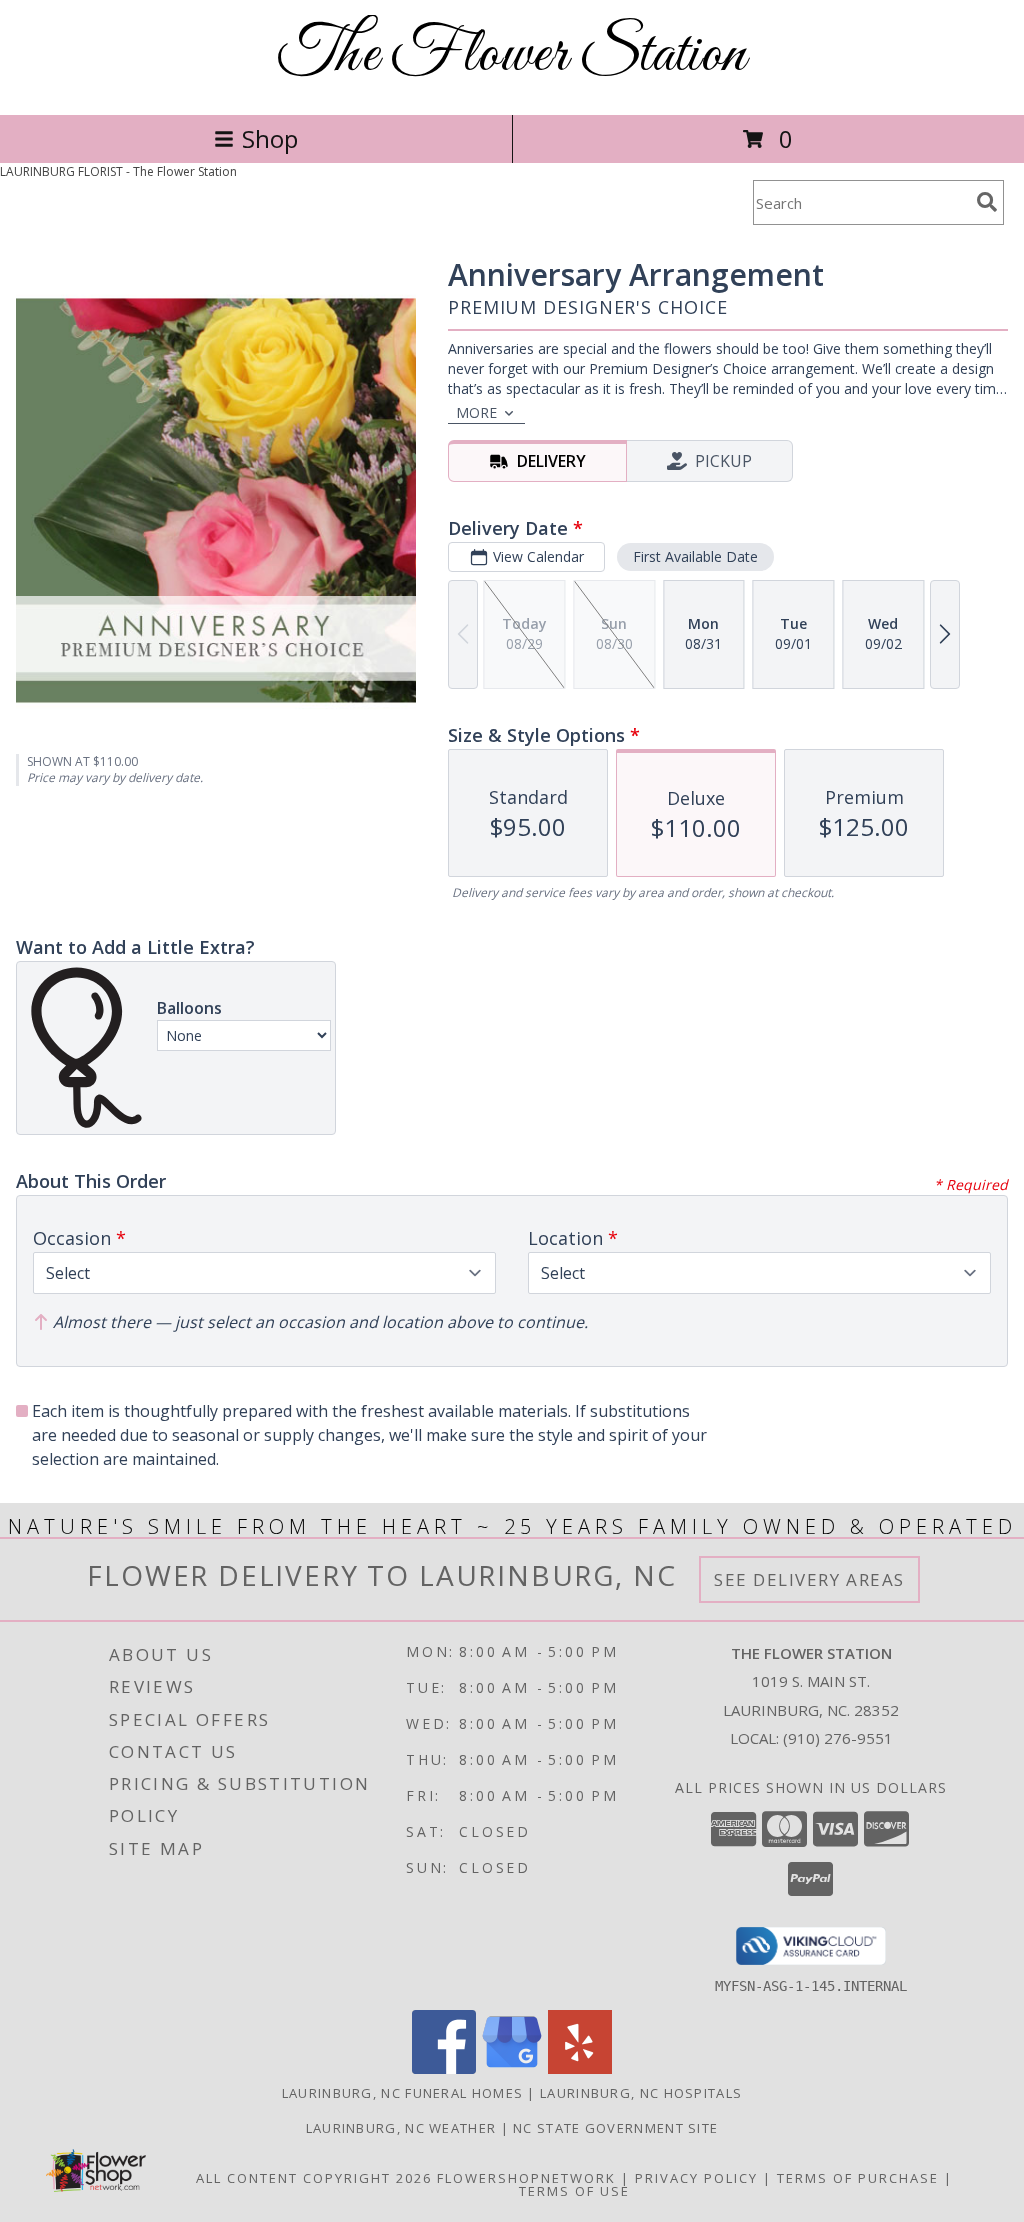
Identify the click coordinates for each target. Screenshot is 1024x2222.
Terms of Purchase (858, 2178)
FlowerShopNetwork (526, 2178)
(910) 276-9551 (838, 1738)
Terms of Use (574, 2191)
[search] (987, 202)
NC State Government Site (615, 2128)
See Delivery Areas (809, 1579)
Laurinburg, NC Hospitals (641, 2093)
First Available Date (695, 556)
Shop (270, 138)
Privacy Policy (696, 2178)
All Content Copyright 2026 (314, 2178)
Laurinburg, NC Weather (401, 2128)
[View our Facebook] (444, 2068)
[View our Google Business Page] (512, 2068)
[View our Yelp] (580, 2068)
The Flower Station (512, 55)
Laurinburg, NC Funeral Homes (402, 2093)
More (476, 412)
